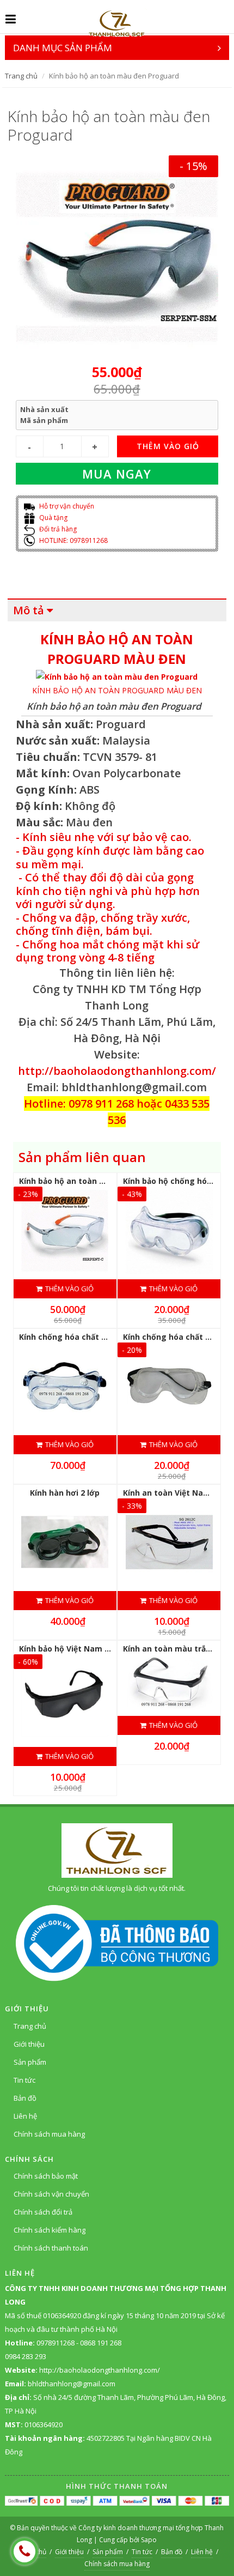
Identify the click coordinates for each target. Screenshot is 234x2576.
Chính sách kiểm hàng (50, 2230)
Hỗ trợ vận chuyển (66, 506)
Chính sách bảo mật (46, 2176)
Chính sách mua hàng (49, 2134)
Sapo (149, 2540)
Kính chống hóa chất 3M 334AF (78, 1337)
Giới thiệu (29, 2044)
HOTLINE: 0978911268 (73, 540)
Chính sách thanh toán (51, 2248)
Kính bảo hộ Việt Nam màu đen (79, 1649)
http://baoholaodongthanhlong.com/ (117, 1071)
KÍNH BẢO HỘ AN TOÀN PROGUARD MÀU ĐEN (117, 690)
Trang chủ (21, 76)
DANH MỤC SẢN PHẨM (63, 48)
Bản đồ (25, 2098)
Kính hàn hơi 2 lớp (65, 1493)
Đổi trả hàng (57, 529)
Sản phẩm (30, 2062)
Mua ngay (117, 474)
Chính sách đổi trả (43, 2212)
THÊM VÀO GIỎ (168, 446)
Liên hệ (25, 2116)
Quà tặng (53, 518)
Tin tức (24, 2080)
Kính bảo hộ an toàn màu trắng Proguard (99, 1181)
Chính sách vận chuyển (51, 2194)
